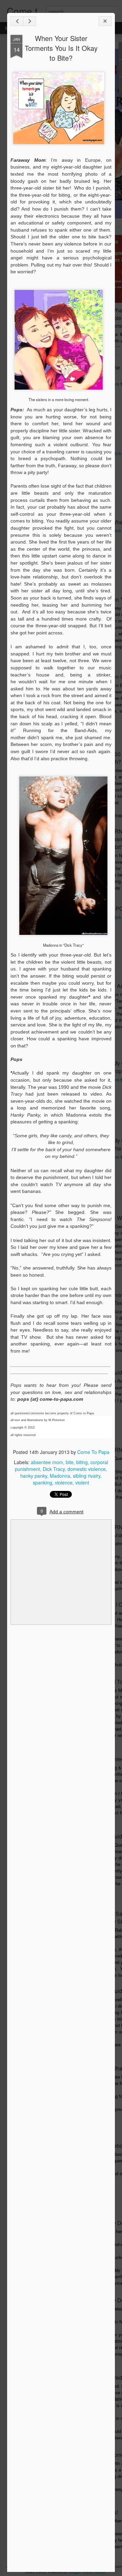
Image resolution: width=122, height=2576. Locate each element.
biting (82, 1462)
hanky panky (34, 1476)
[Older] (29, 21)
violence (64, 1482)
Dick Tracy (54, 1469)
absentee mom (47, 1462)
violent (82, 1482)
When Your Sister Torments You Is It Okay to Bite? (61, 48)
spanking (43, 1482)
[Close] (105, 21)
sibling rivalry (87, 1476)
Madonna (60, 1476)
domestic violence (87, 1469)
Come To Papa (93, 1452)
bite (70, 1462)
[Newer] (17, 21)
